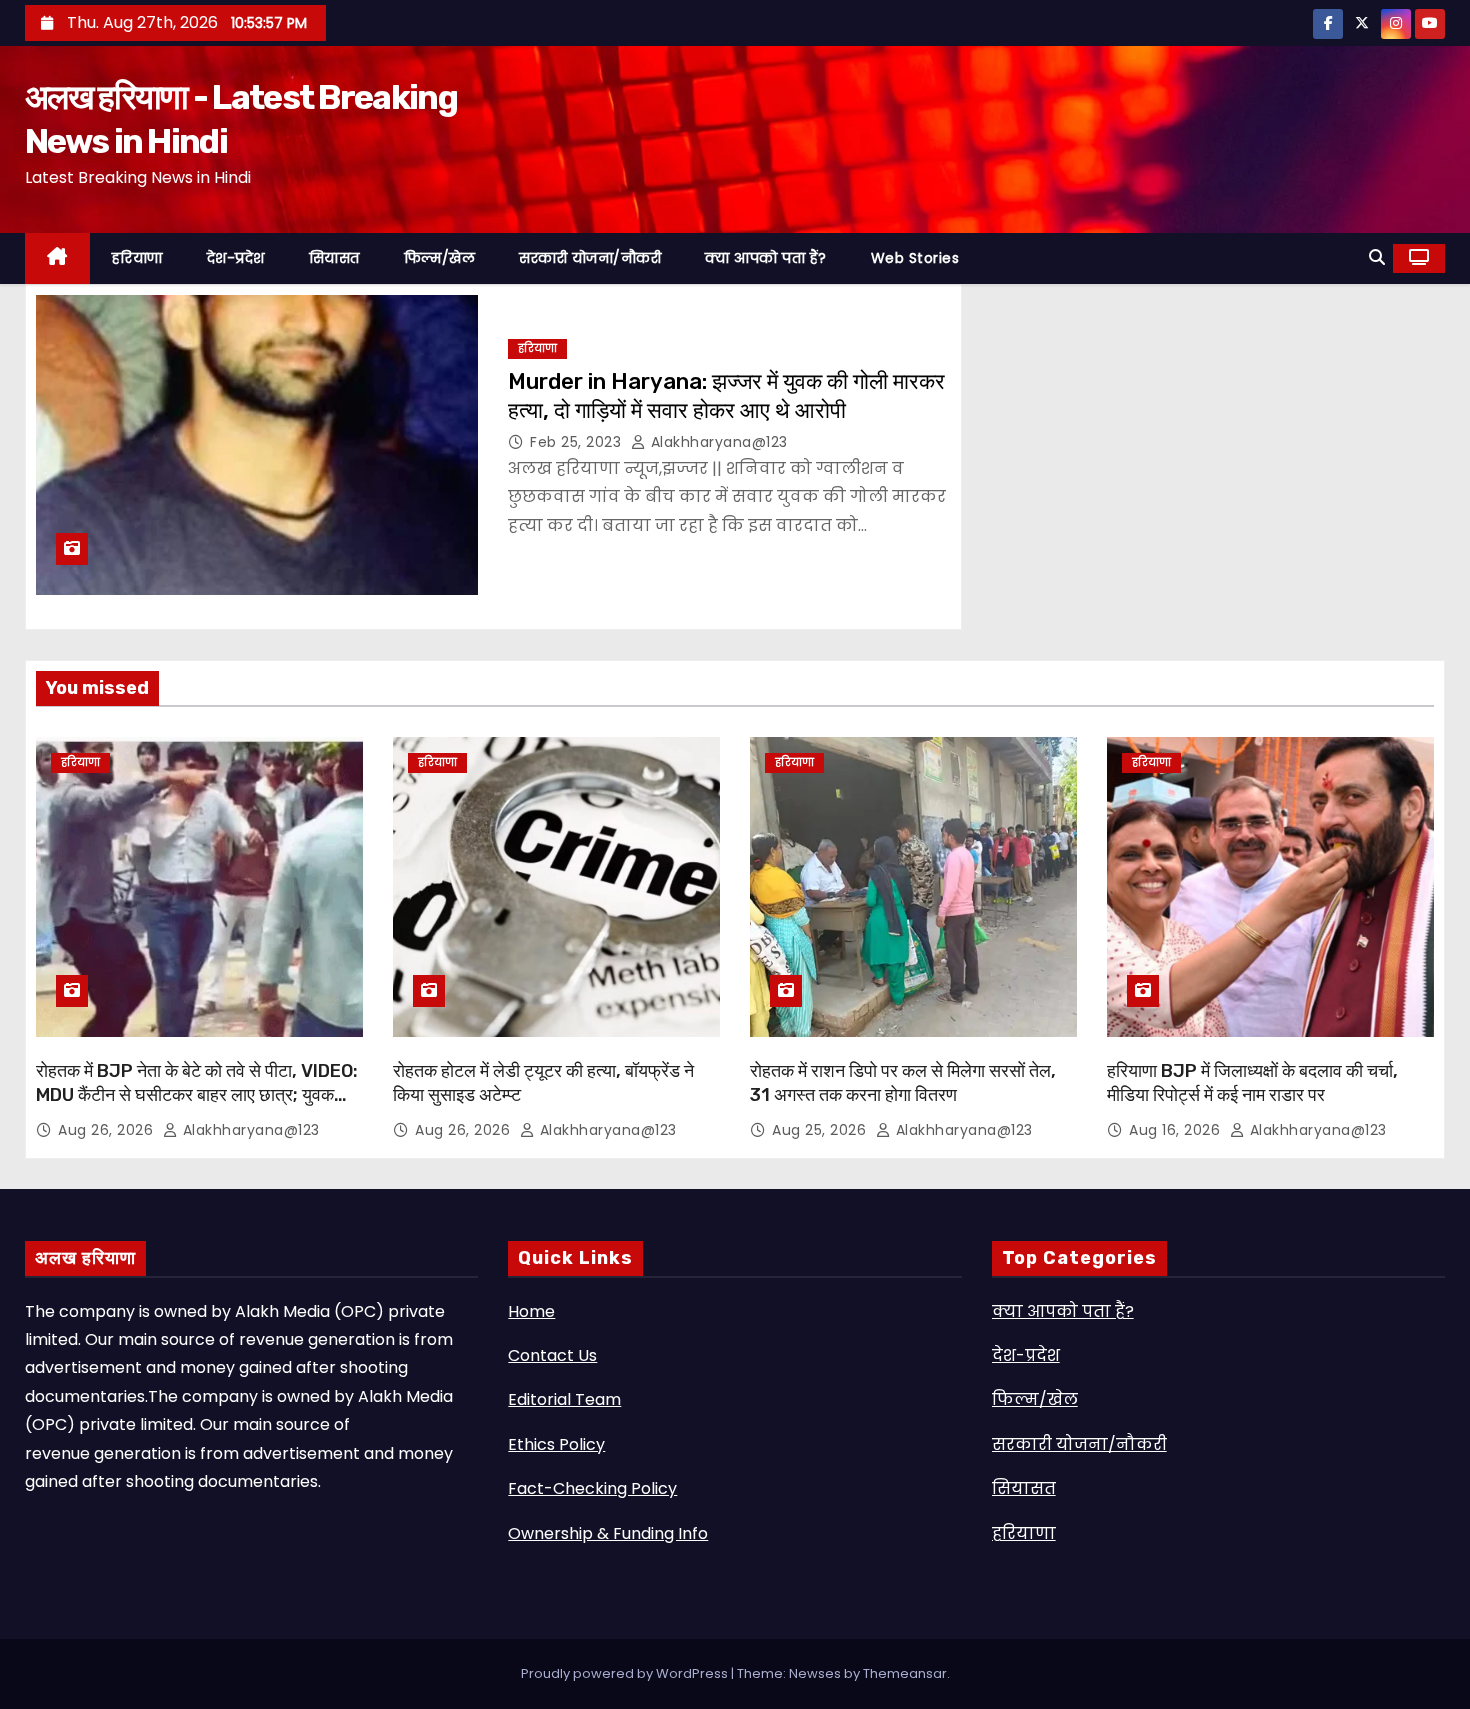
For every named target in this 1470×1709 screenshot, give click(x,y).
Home (531, 1311)
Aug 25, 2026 (821, 1130)
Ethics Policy (556, 1444)
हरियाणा (137, 258)
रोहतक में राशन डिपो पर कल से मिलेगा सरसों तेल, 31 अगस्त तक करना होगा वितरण (903, 1083)
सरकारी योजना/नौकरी (590, 258)
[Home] (57, 258)
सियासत (334, 258)
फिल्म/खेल (440, 258)
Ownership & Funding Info (608, 1533)
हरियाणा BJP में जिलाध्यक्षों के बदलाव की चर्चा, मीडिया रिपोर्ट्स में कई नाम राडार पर (1252, 1083)
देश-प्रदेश (236, 258)
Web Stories (915, 258)
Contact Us (552, 1355)
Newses (815, 1673)
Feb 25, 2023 (578, 442)
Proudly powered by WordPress (626, 1673)
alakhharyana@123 (717, 442)
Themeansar (905, 1673)
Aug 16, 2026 (1177, 1130)
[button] (1377, 257)
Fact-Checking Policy (592, 1488)
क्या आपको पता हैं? (766, 258)
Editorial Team (564, 1399)
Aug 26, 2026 (108, 1130)
